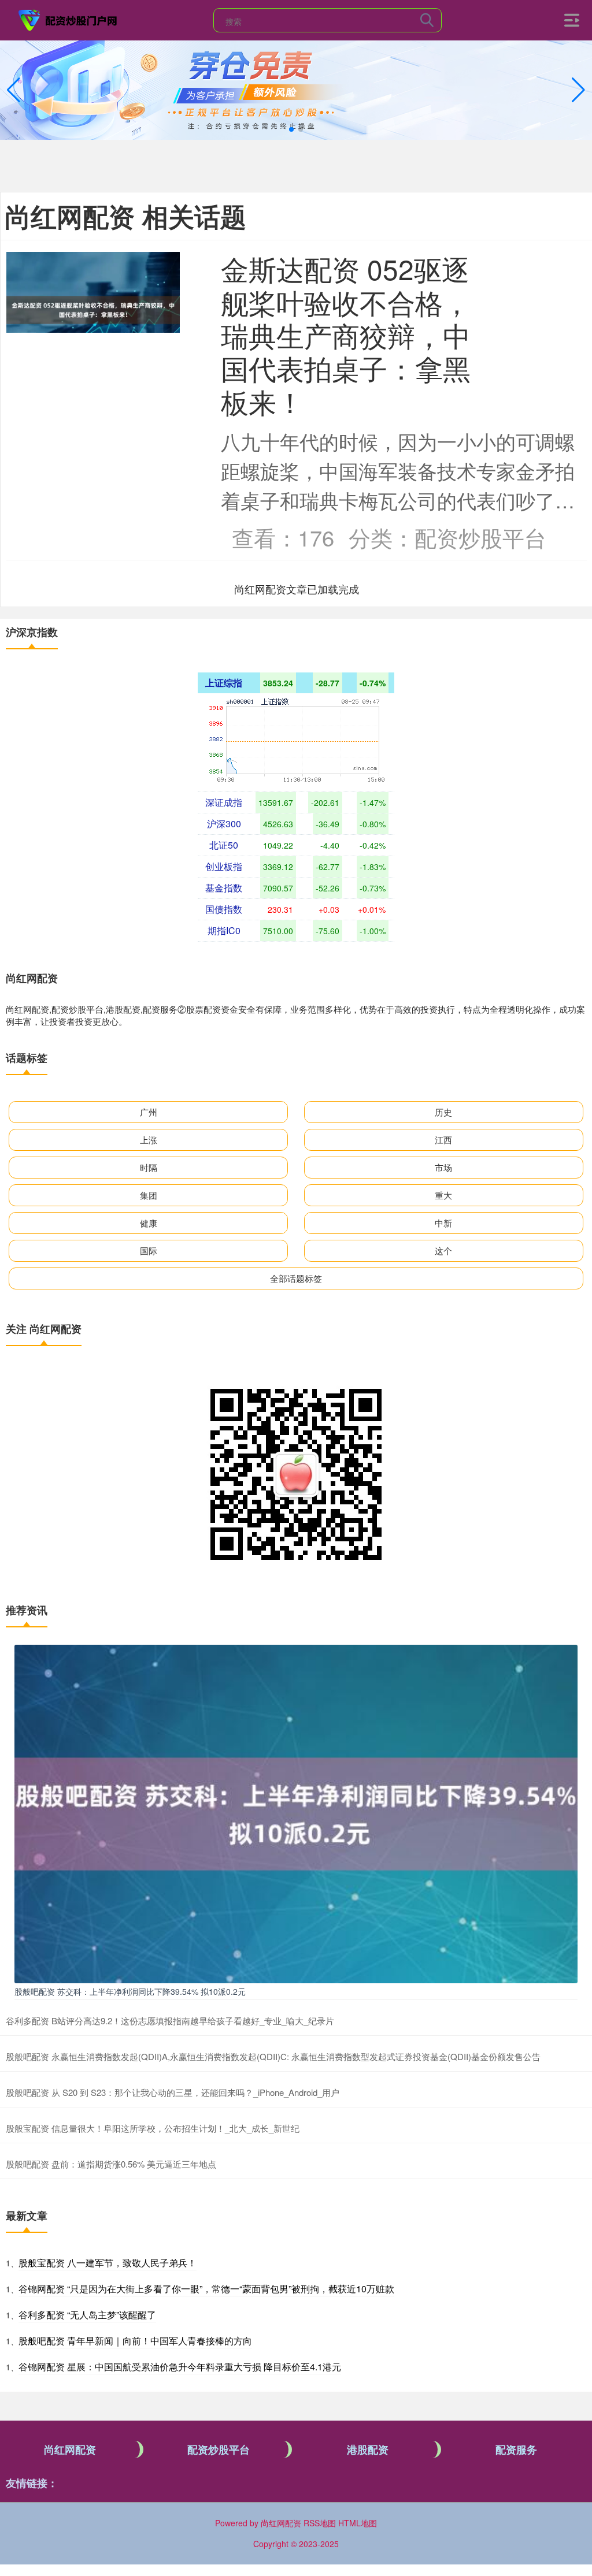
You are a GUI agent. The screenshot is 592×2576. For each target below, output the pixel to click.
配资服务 (516, 2449)
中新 (443, 1223)
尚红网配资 (70, 2449)
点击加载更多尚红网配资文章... (297, 589)
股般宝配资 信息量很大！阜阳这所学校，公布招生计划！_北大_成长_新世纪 (153, 2128)
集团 (149, 1195)
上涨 (149, 1140)
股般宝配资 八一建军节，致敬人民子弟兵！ (108, 2263)
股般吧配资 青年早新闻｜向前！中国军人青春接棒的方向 (135, 2341)
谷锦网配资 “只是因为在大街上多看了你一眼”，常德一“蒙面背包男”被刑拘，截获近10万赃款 (206, 2289)
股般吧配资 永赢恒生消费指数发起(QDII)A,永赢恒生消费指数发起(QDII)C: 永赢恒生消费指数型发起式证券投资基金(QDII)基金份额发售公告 (273, 2056)
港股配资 (368, 2449)
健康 (149, 1223)
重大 (443, 1195)
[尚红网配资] (68, 19)
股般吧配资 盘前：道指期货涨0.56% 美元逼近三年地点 (111, 2164)
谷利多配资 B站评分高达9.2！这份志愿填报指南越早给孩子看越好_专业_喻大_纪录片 (170, 2021)
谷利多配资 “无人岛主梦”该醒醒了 (87, 2315)
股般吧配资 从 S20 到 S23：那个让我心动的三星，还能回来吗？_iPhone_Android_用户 (173, 2092)
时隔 (149, 1167)
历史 (443, 1112)
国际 (149, 1250)
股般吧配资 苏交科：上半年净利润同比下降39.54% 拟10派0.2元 (130, 1991)
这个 (443, 1250)
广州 (149, 1112)
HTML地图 (358, 2523)
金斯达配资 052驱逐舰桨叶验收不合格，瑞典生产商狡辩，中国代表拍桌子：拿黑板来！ (346, 334)
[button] (578, 90)
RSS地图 (320, 2523)
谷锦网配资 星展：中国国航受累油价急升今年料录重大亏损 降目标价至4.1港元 (180, 2367)
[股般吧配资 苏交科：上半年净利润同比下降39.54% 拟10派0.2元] (296, 1812)
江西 (443, 1140)
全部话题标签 (296, 1278)
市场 (443, 1167)
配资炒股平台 (219, 2449)
